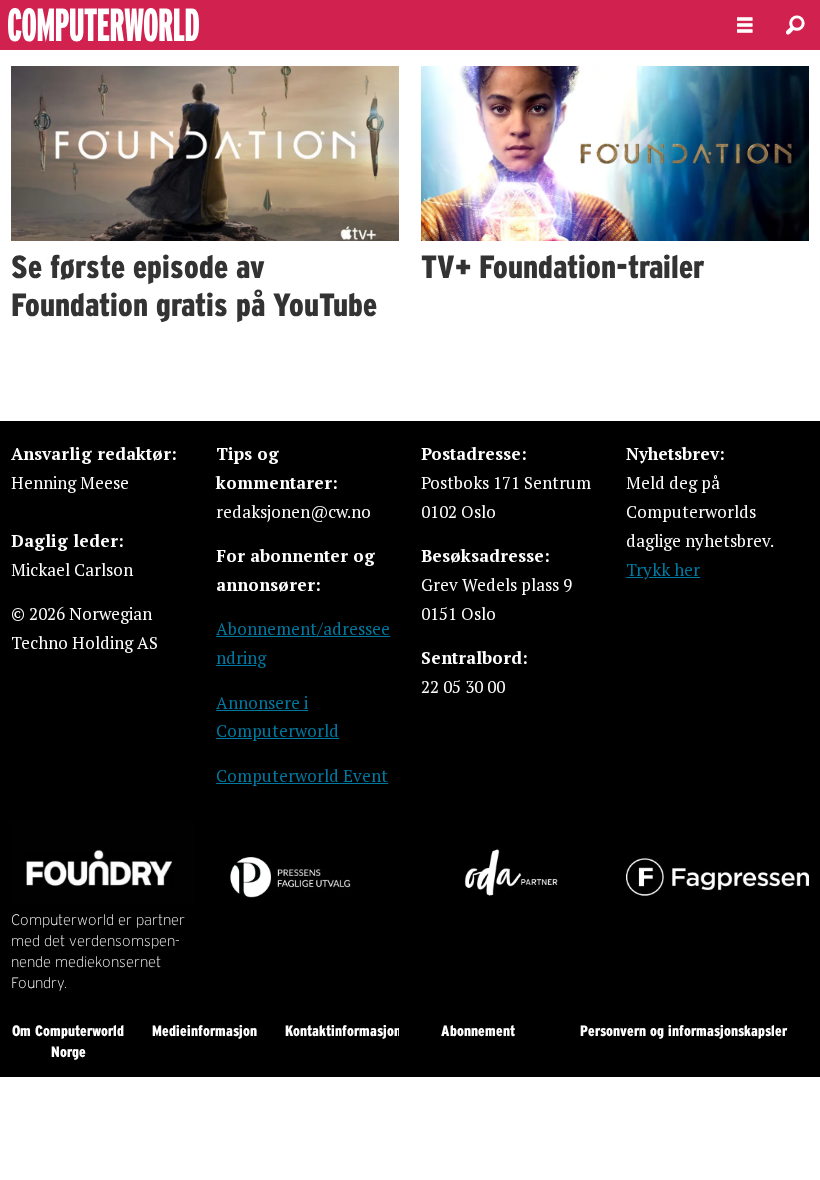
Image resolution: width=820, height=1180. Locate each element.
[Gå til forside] (352, 25)
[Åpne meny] (745, 25)
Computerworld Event (302, 775)
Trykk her (663, 569)
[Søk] (795, 25)
